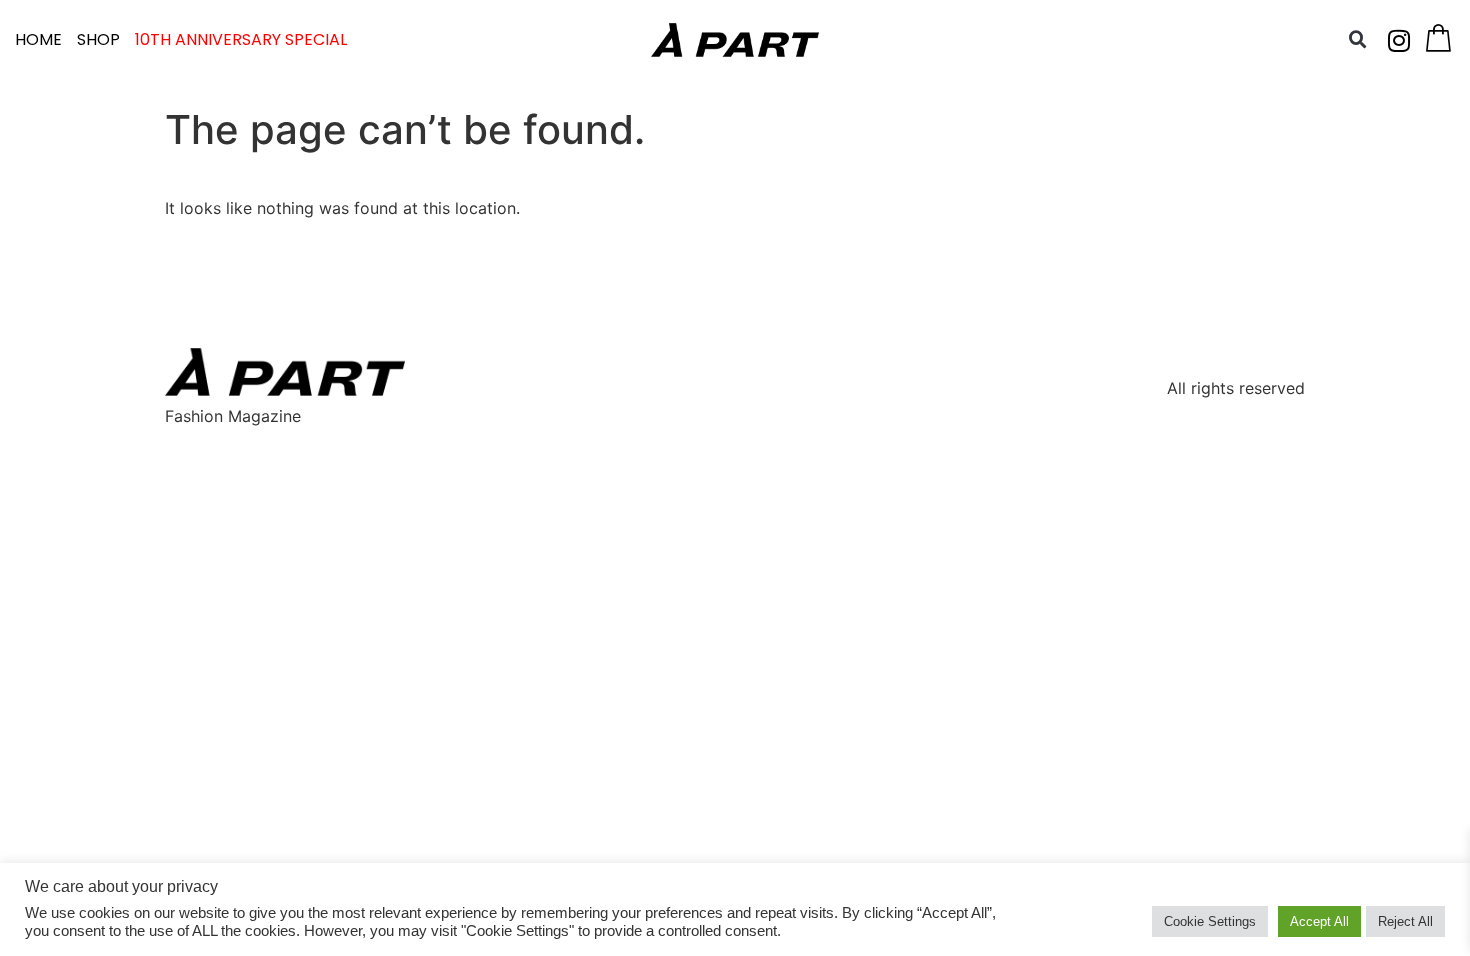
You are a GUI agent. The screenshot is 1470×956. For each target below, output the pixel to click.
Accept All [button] (1319, 921)
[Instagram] (1399, 40)
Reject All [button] (1405, 921)
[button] (1358, 40)
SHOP (98, 39)
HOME (38, 39)
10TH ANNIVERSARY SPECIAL (241, 39)
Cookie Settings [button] (1210, 921)
